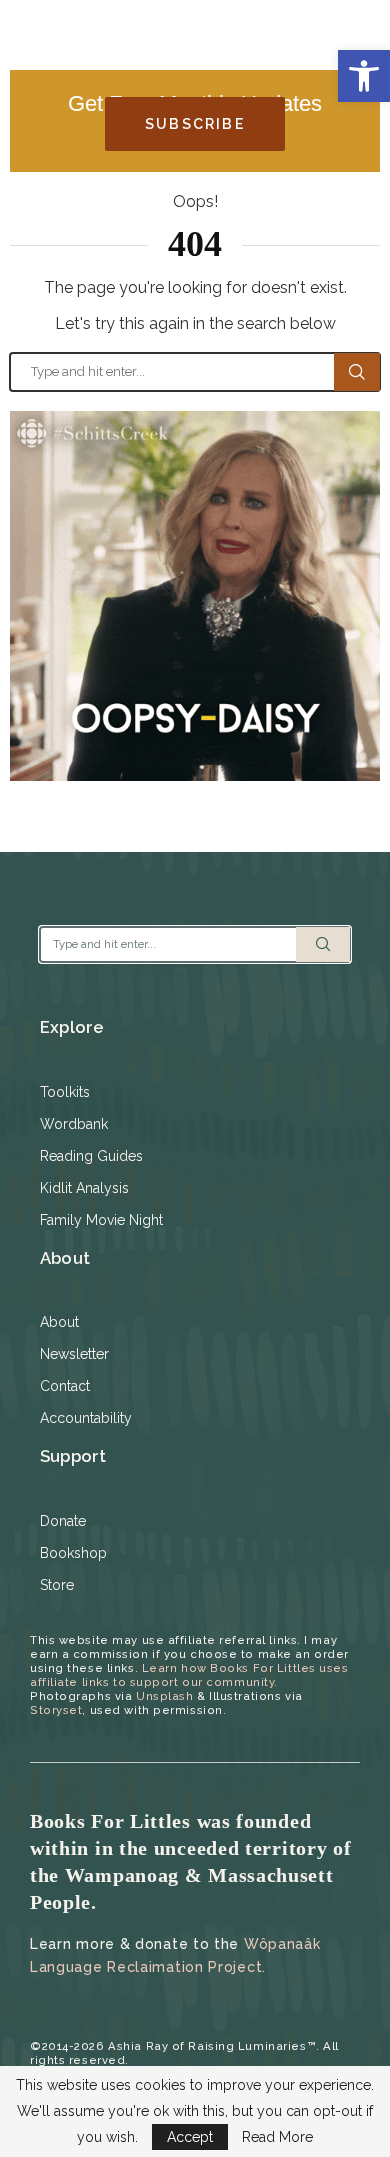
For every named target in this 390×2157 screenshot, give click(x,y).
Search (357, 372)
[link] (364, 76)
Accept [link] (190, 2137)
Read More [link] (277, 2137)
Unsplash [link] (164, 1696)
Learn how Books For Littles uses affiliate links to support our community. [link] (189, 1675)
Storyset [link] (56, 1710)
